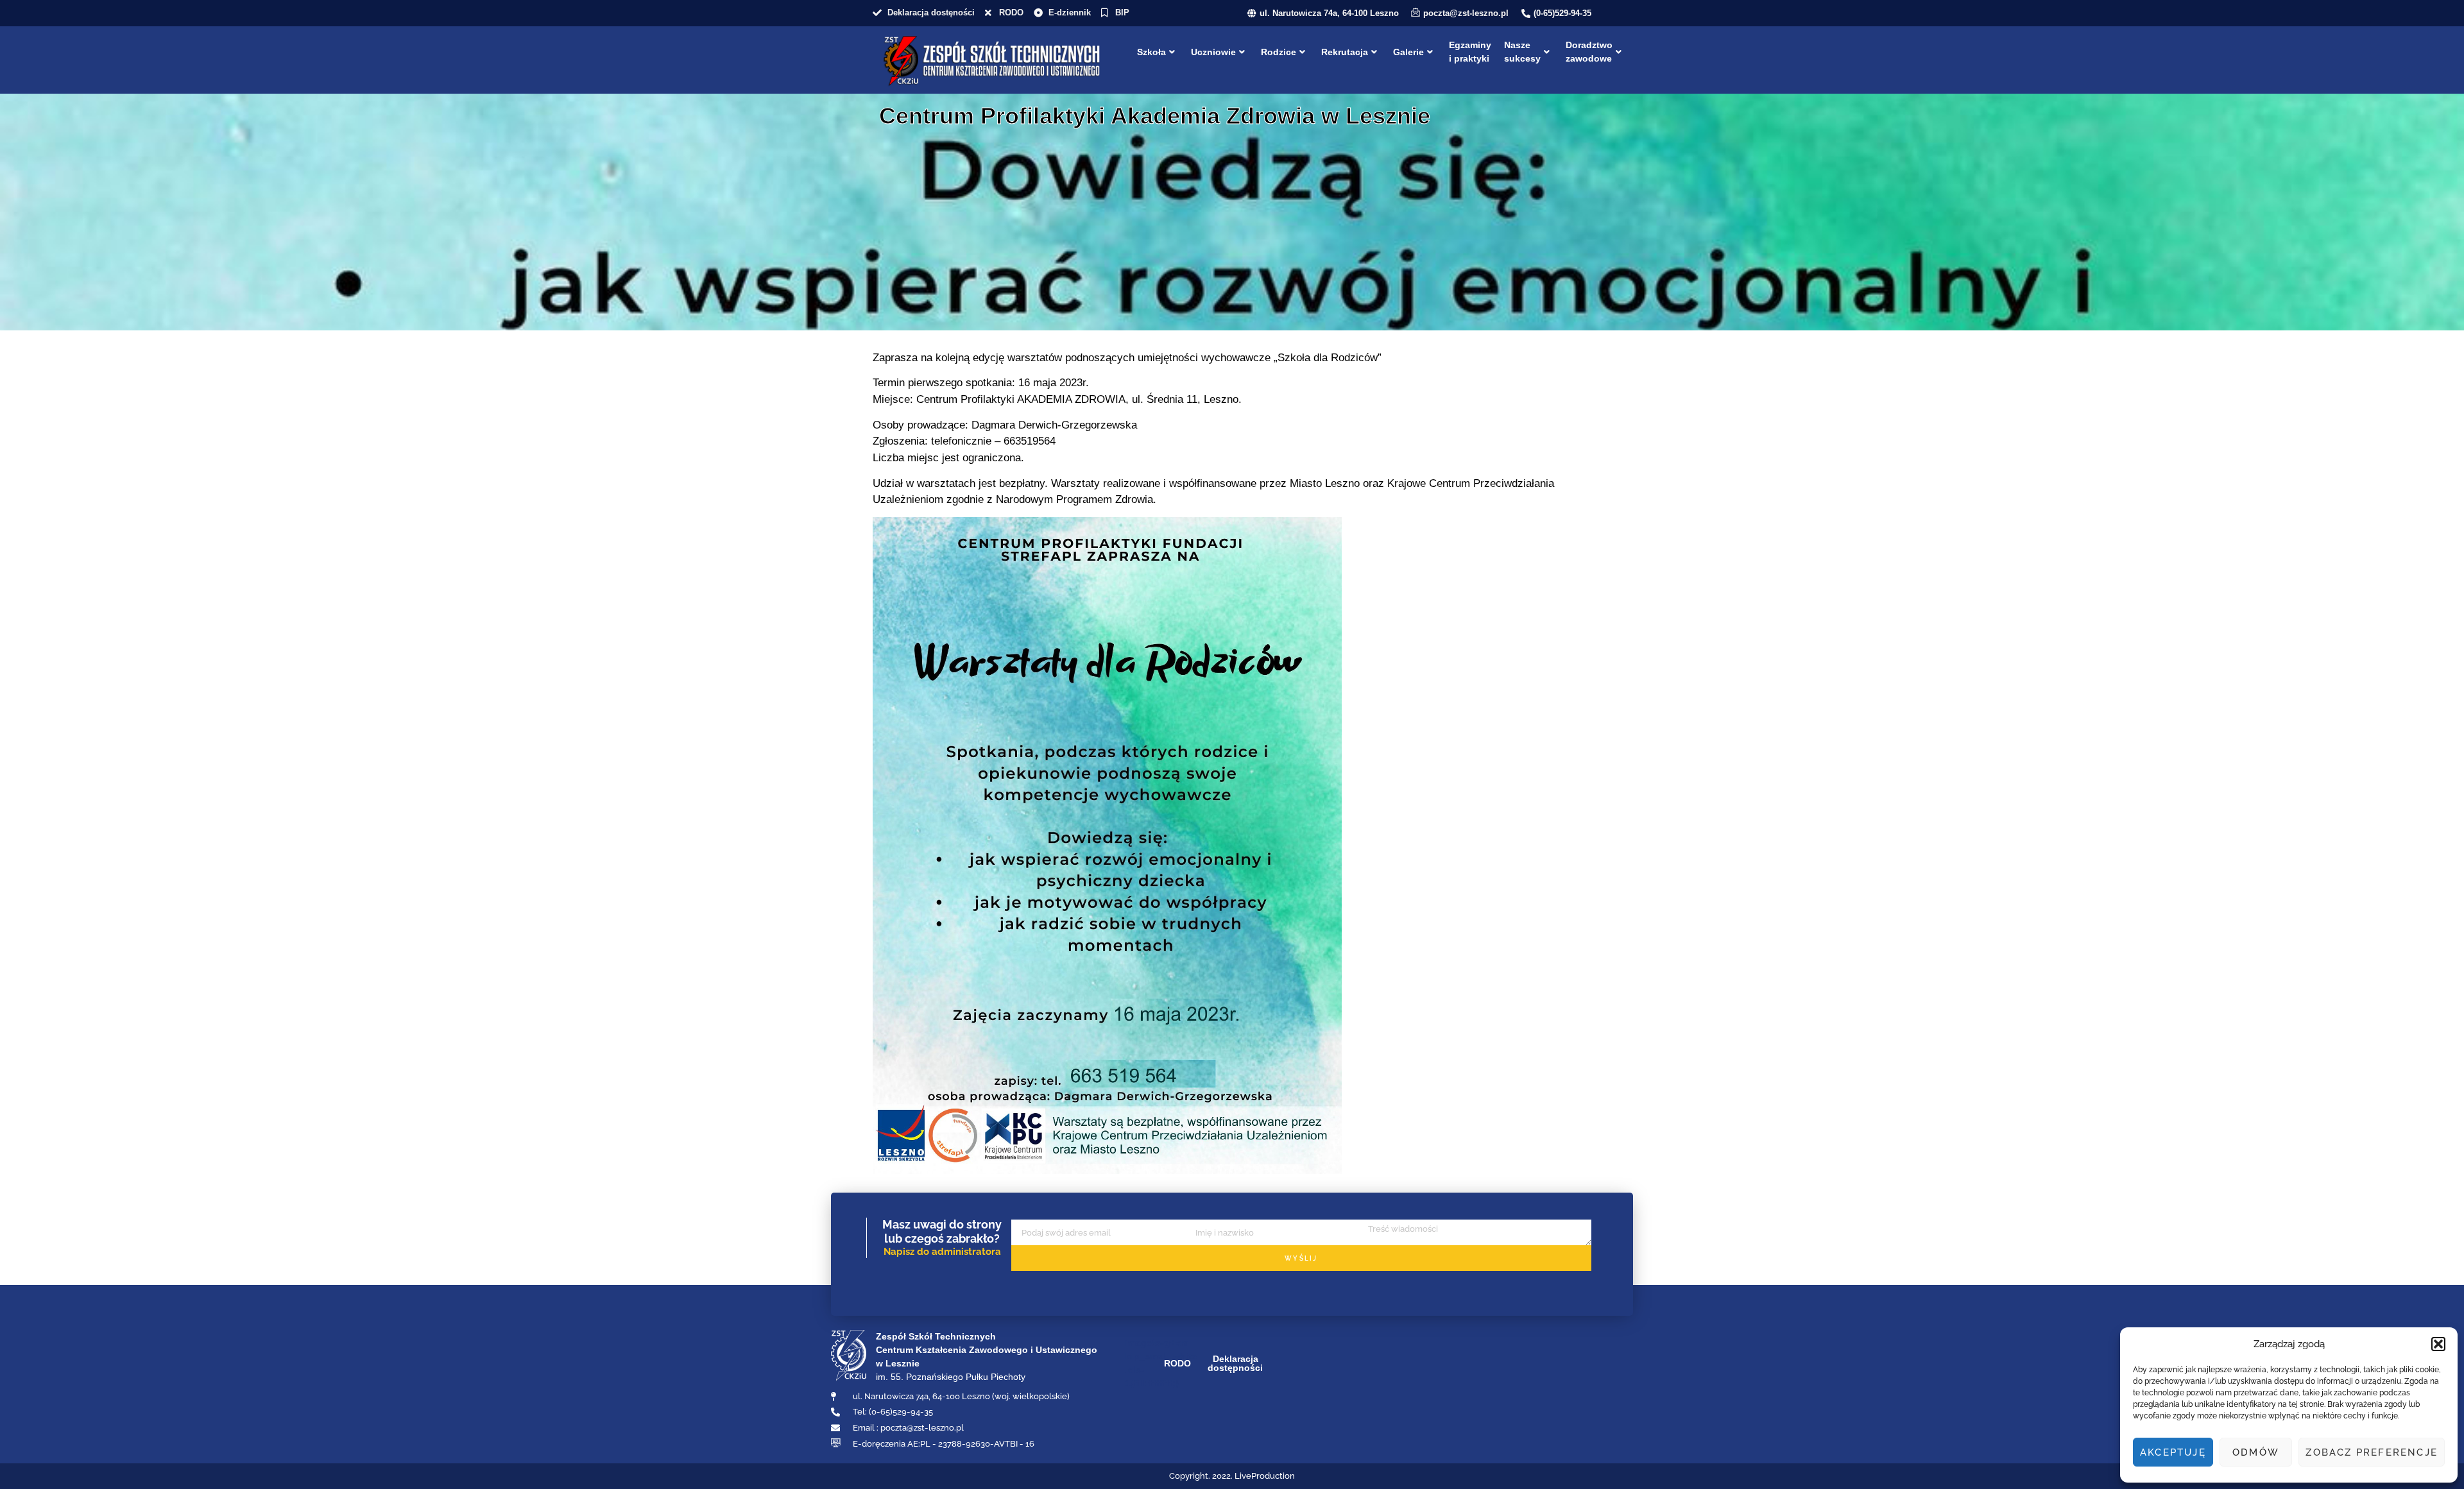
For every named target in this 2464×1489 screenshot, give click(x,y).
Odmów (2256, 1452)
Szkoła (1151, 52)
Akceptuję (2173, 1452)
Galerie (1408, 52)
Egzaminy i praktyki (1470, 52)
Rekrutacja (1345, 52)
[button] (2438, 1344)
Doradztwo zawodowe (1589, 52)
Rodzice (1279, 52)
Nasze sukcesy (1522, 52)
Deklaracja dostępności (1235, 1363)
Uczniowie (1213, 52)
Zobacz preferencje (2372, 1452)
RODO (1177, 1363)
